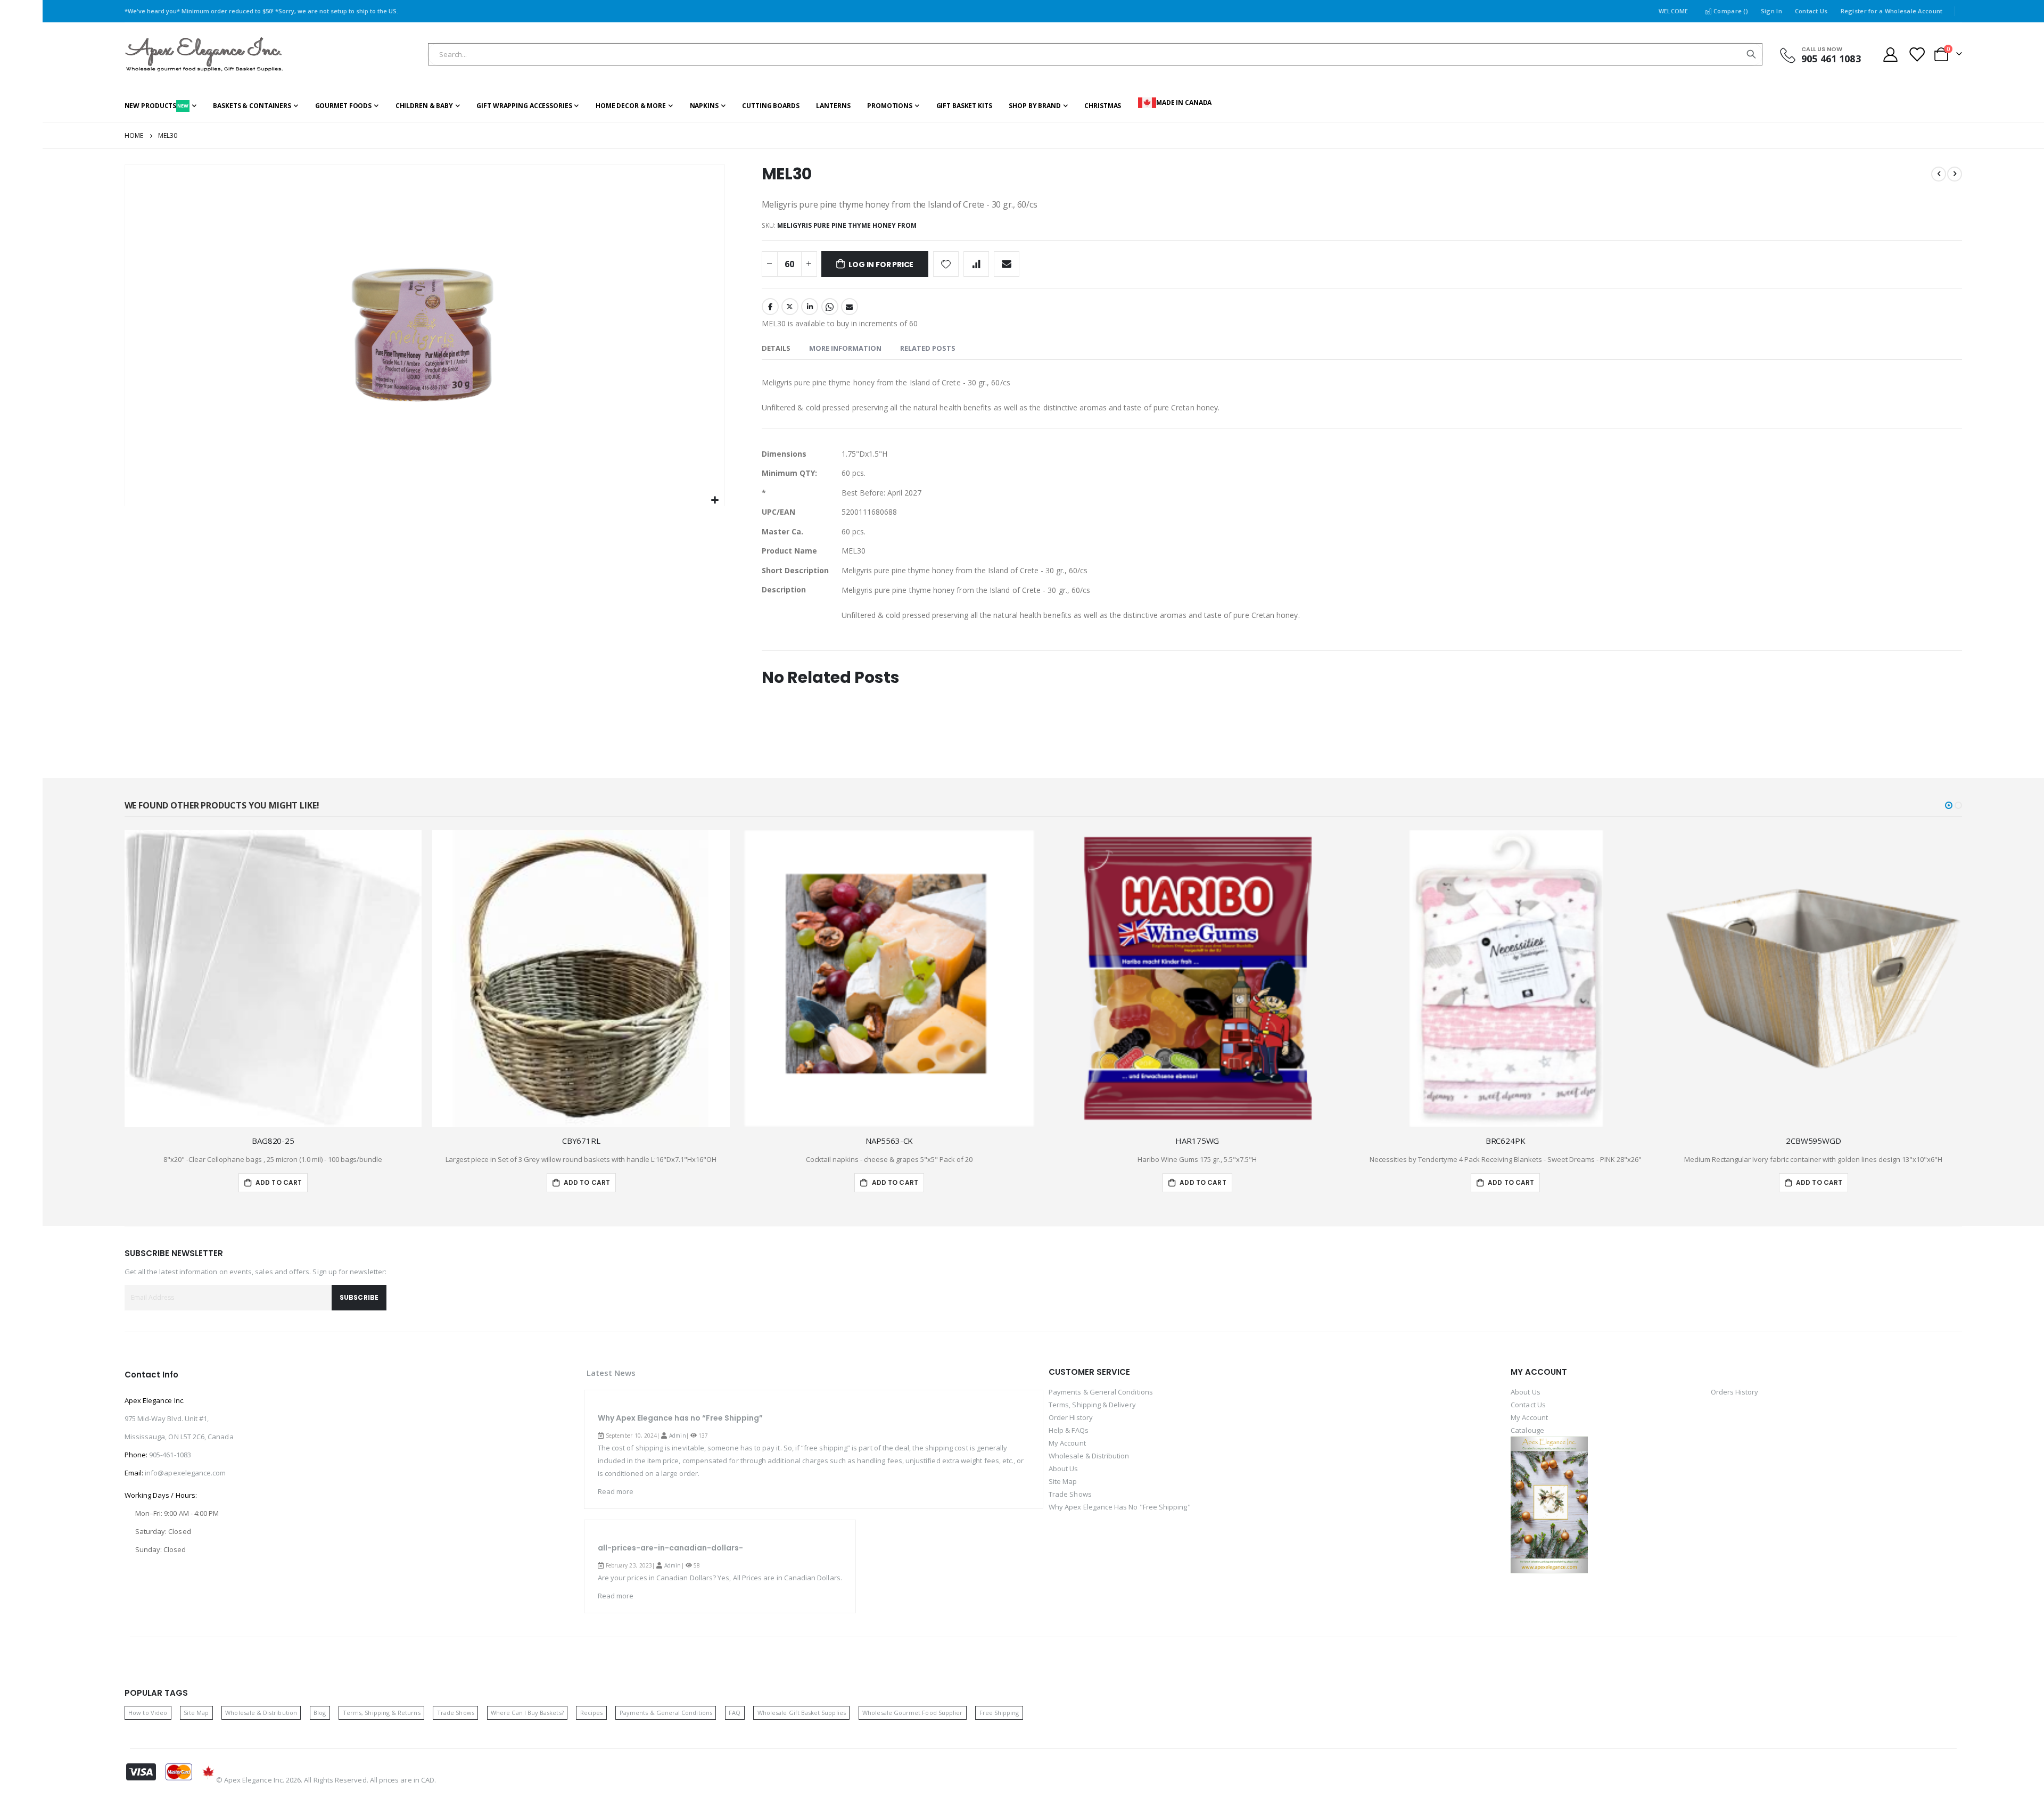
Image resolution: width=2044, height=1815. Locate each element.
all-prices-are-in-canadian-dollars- (670, 1548)
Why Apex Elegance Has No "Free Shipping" (1120, 1507)
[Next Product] (1955, 174)
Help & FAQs (1069, 1430)
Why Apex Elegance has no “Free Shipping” (680, 1418)
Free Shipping (999, 1713)
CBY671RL (581, 1141)
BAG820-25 (273, 1141)
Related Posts (928, 348)
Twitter (790, 307)
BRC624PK (1506, 1141)
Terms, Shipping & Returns (382, 1713)
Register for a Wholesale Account (1892, 11)
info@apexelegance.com (185, 1473)
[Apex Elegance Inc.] (204, 55)
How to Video (148, 1713)
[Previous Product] (1939, 174)
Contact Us (1811, 11)
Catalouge (1527, 1430)
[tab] (776, 349)
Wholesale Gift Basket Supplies (802, 1713)
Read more (616, 1491)
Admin (677, 1435)
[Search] (1751, 54)
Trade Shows (1070, 1494)
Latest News (611, 1373)
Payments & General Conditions (1101, 1392)
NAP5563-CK (889, 1141)
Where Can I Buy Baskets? (527, 1713)
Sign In (1771, 11)
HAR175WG (1197, 1141)
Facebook (770, 307)
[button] (715, 501)
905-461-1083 (170, 1455)
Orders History (1735, 1392)
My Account (1067, 1443)
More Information (845, 348)
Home (134, 135)
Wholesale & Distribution (1089, 1456)
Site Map (1063, 1481)
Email (850, 307)
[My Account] (1891, 55)
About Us (1064, 1468)
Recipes (591, 1713)
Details (776, 348)
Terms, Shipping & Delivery (1092, 1405)
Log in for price (881, 265)
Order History (1071, 1417)
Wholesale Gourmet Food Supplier (912, 1713)
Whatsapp (830, 307)
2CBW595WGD (1814, 1141)
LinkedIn (810, 307)
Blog (320, 1713)
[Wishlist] (1916, 55)
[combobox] (1095, 54)
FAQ (735, 1713)
